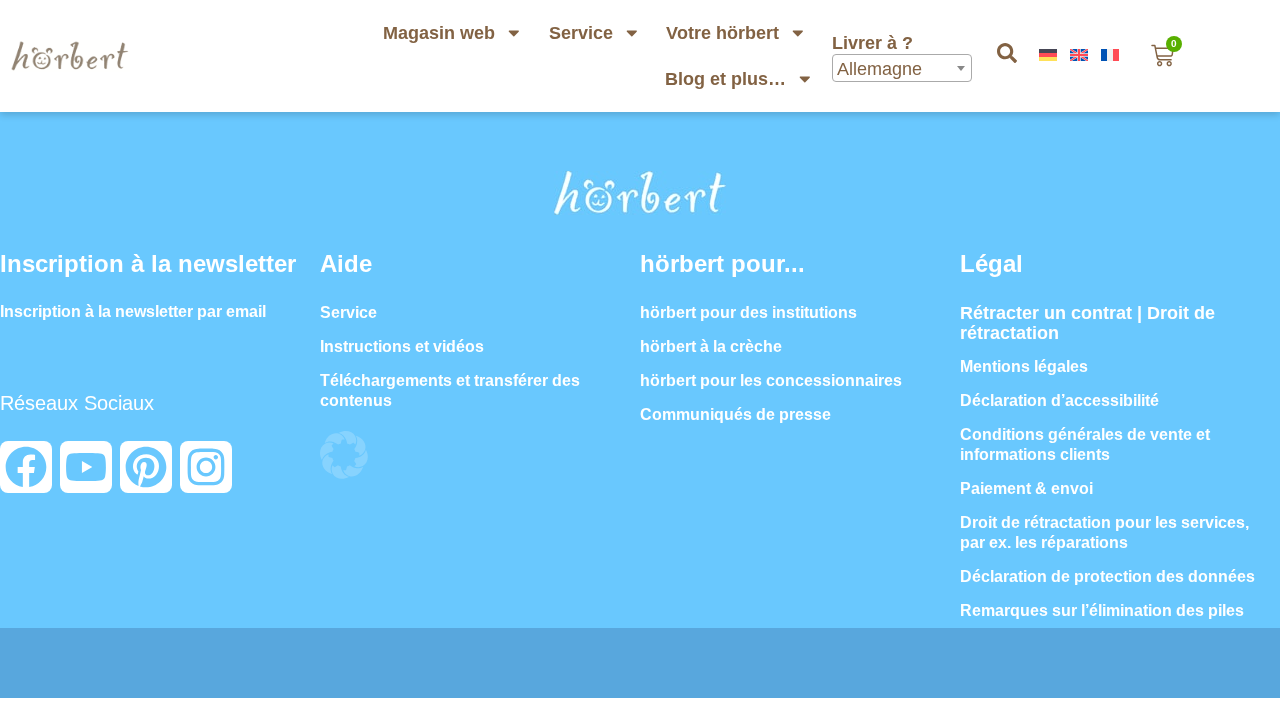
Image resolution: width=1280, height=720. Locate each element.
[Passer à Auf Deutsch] (1050, 55)
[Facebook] (26, 467)
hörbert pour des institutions (748, 312)
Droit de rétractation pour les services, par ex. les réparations (1104, 532)
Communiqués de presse (735, 414)
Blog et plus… (725, 79)
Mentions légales (1024, 366)
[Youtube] (86, 467)
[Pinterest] (146, 467)
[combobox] (902, 68)
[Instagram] (206, 467)
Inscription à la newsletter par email (133, 311)
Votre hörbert (722, 33)
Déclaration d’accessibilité (1059, 400)
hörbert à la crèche (711, 346)
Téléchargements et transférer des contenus (450, 390)
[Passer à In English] (1081, 55)
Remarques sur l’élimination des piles (1102, 610)
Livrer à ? (875, 43)
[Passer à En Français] (1112, 55)
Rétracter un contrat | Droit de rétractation (1087, 323)
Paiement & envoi (1026, 488)
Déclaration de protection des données (1107, 576)
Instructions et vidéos (402, 346)
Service (581, 33)
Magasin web (439, 33)
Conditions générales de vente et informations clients (1085, 444)
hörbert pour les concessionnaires (771, 380)
